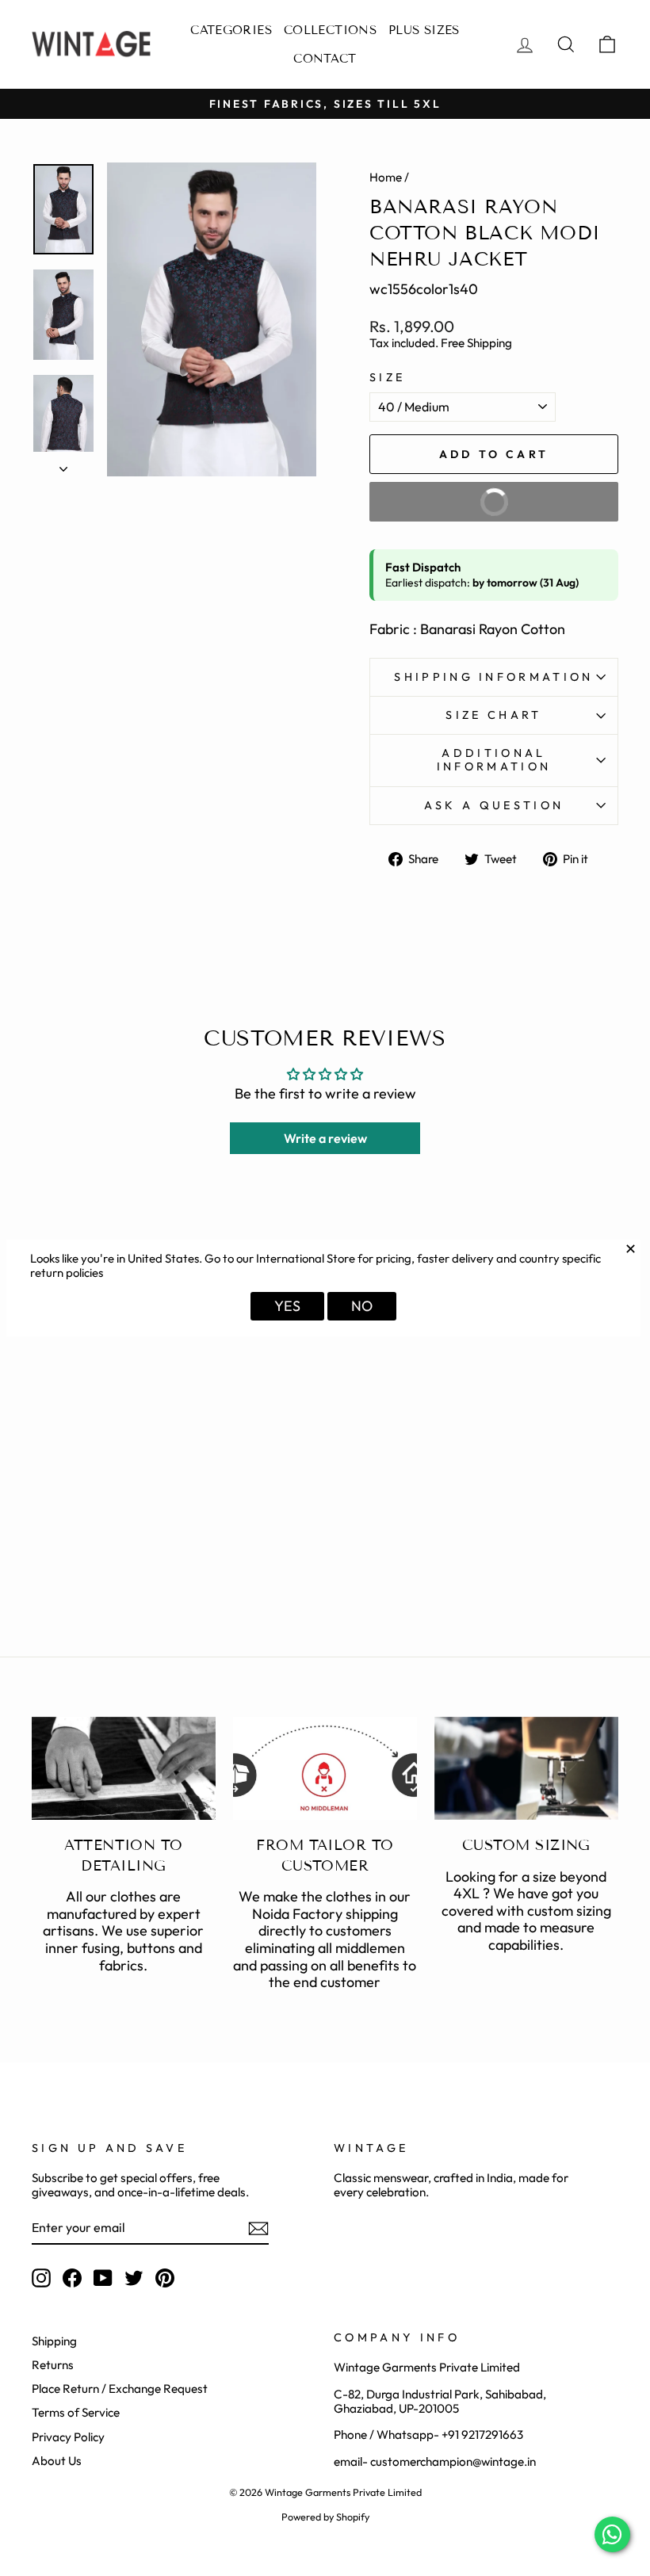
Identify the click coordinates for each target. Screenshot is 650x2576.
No (362, 1306)
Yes (287, 1306)
